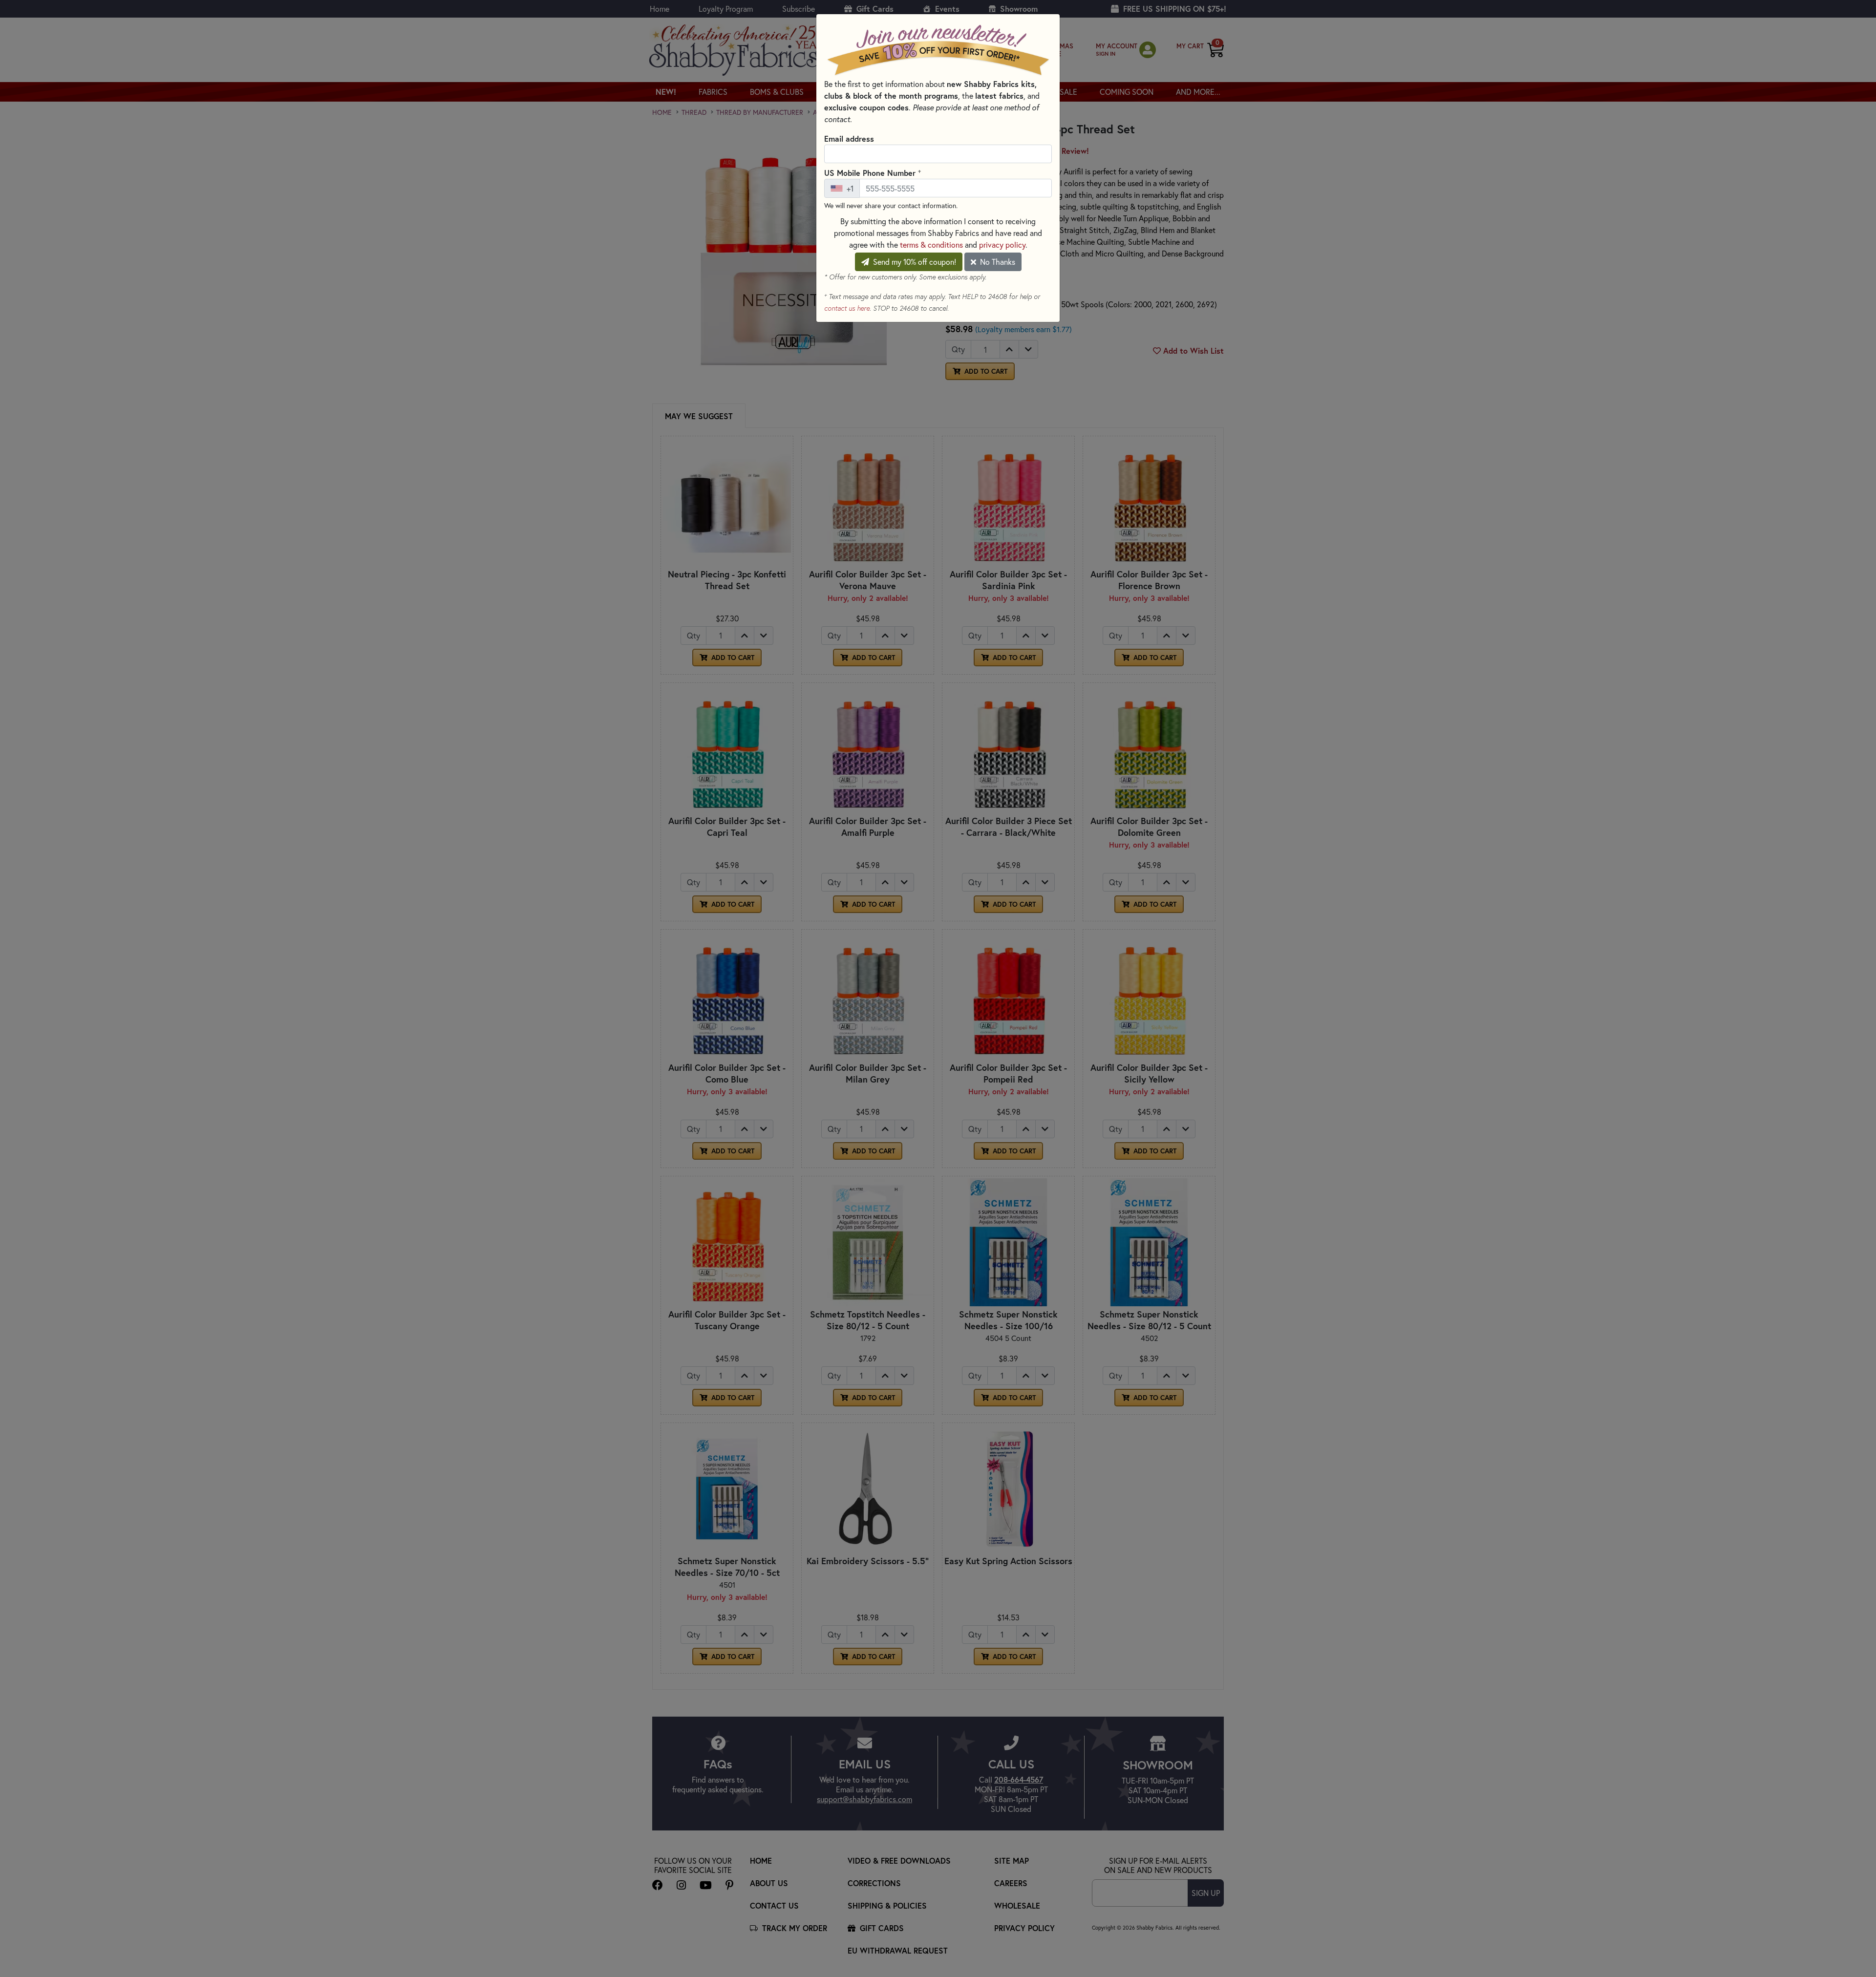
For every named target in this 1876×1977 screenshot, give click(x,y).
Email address (849, 138)
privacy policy (1002, 244)
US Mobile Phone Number (873, 172)
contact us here (847, 308)
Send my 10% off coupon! (914, 262)
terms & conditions (931, 244)
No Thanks (997, 262)
